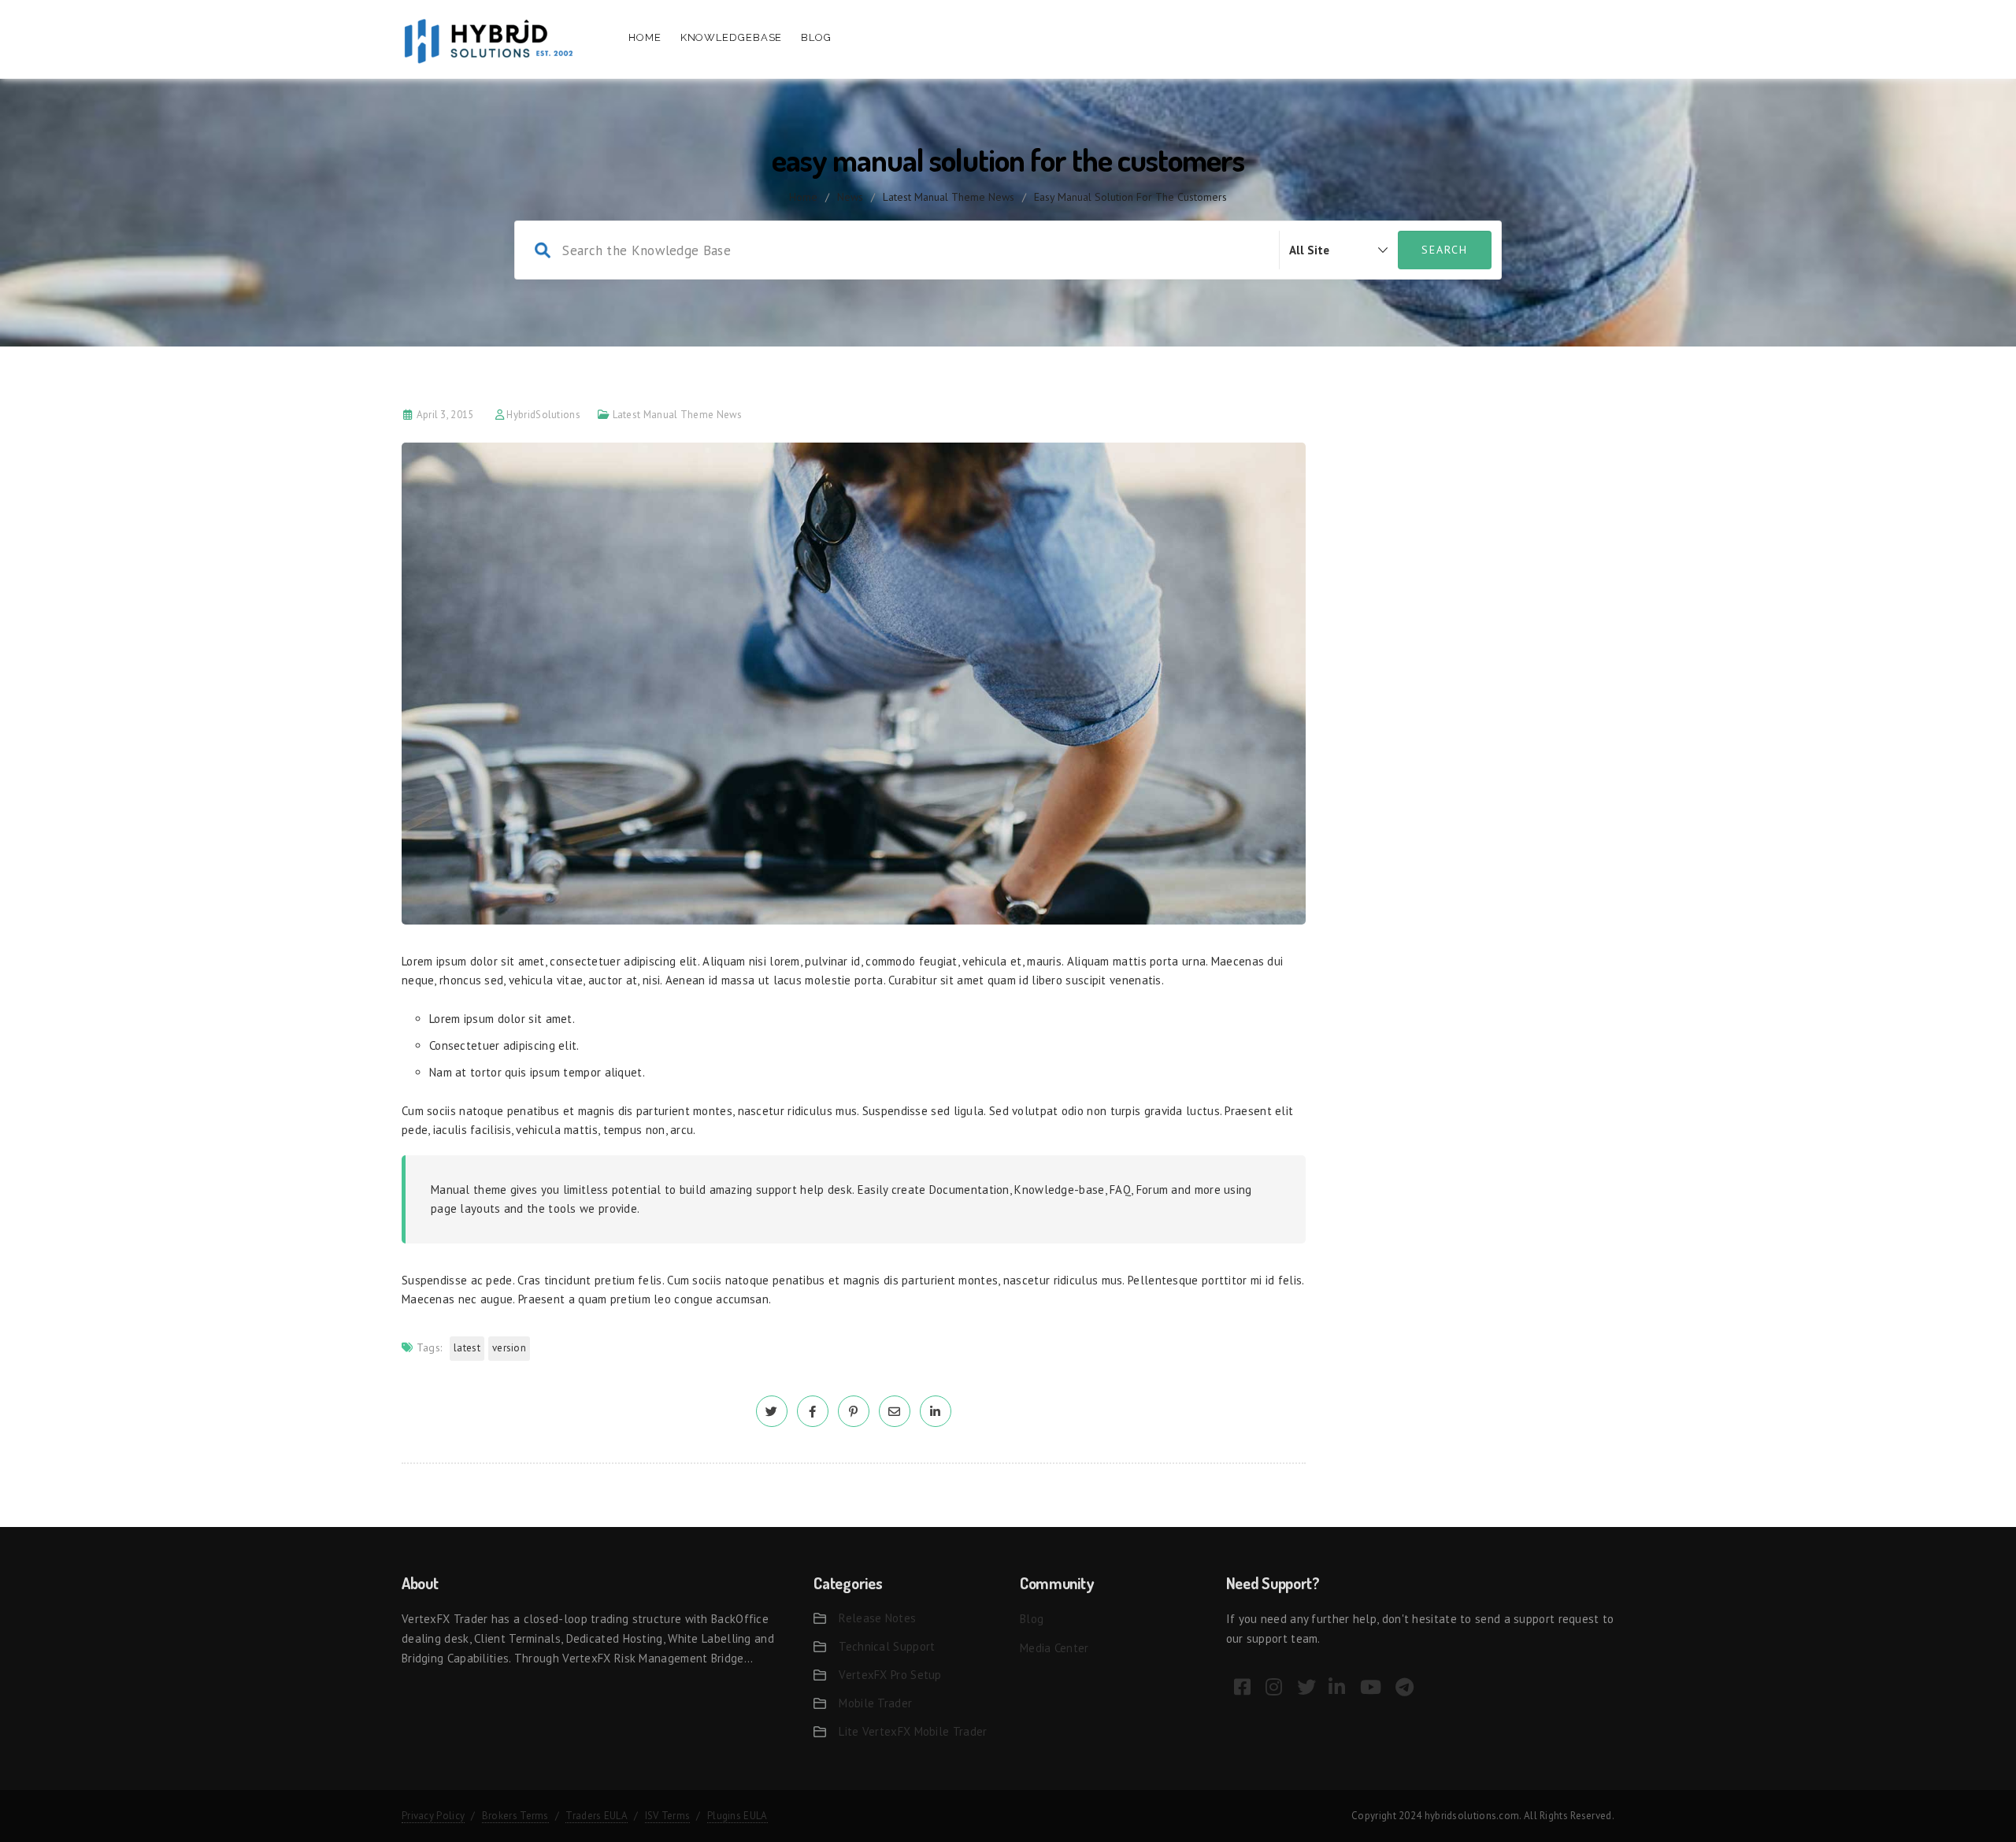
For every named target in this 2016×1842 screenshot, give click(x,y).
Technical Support (887, 1646)
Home (645, 37)
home (803, 197)
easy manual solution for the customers (1130, 197)
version (509, 1348)
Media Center (1054, 1648)
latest (467, 1348)
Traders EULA (597, 1816)
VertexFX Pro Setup (890, 1675)
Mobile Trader (875, 1703)
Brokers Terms (515, 1816)
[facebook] (813, 1412)
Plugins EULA (737, 1816)
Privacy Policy (433, 1816)
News (850, 197)
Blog (816, 37)
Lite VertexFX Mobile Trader (913, 1731)
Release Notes (877, 1618)
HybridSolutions (543, 415)
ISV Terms (668, 1816)
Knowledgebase (732, 37)
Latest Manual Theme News (949, 197)
